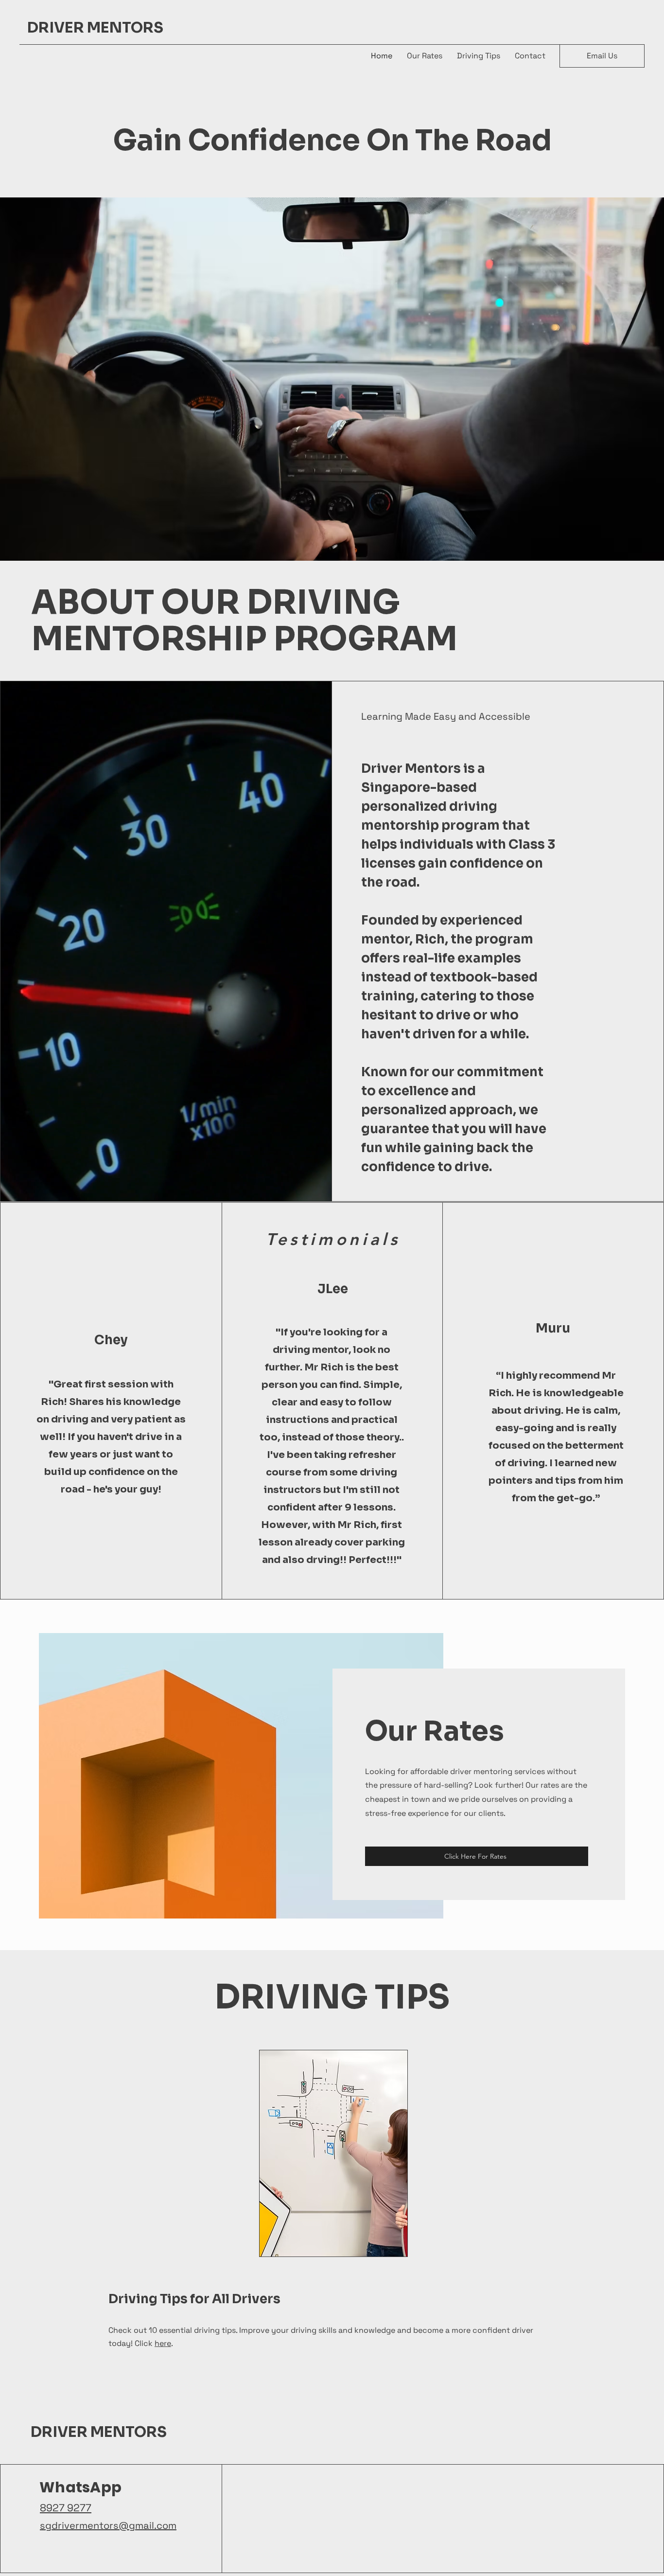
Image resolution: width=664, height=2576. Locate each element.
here (163, 2343)
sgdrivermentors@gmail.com (108, 2525)
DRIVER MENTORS (95, 28)
